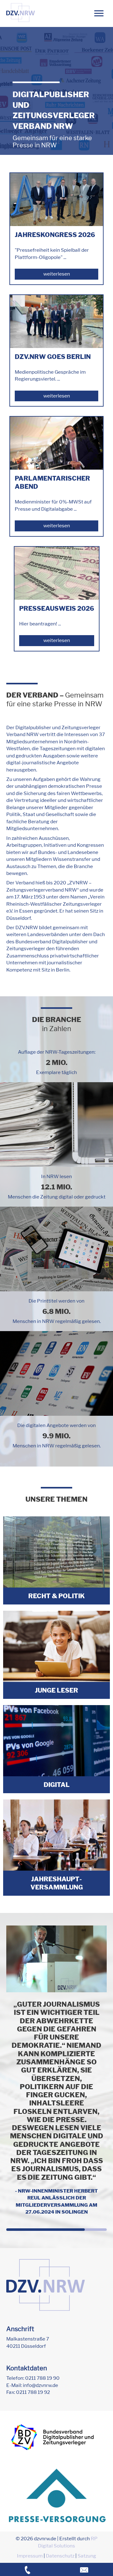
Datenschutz (60, 2556)
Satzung (87, 2556)
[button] (99, 13)
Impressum (30, 2556)
